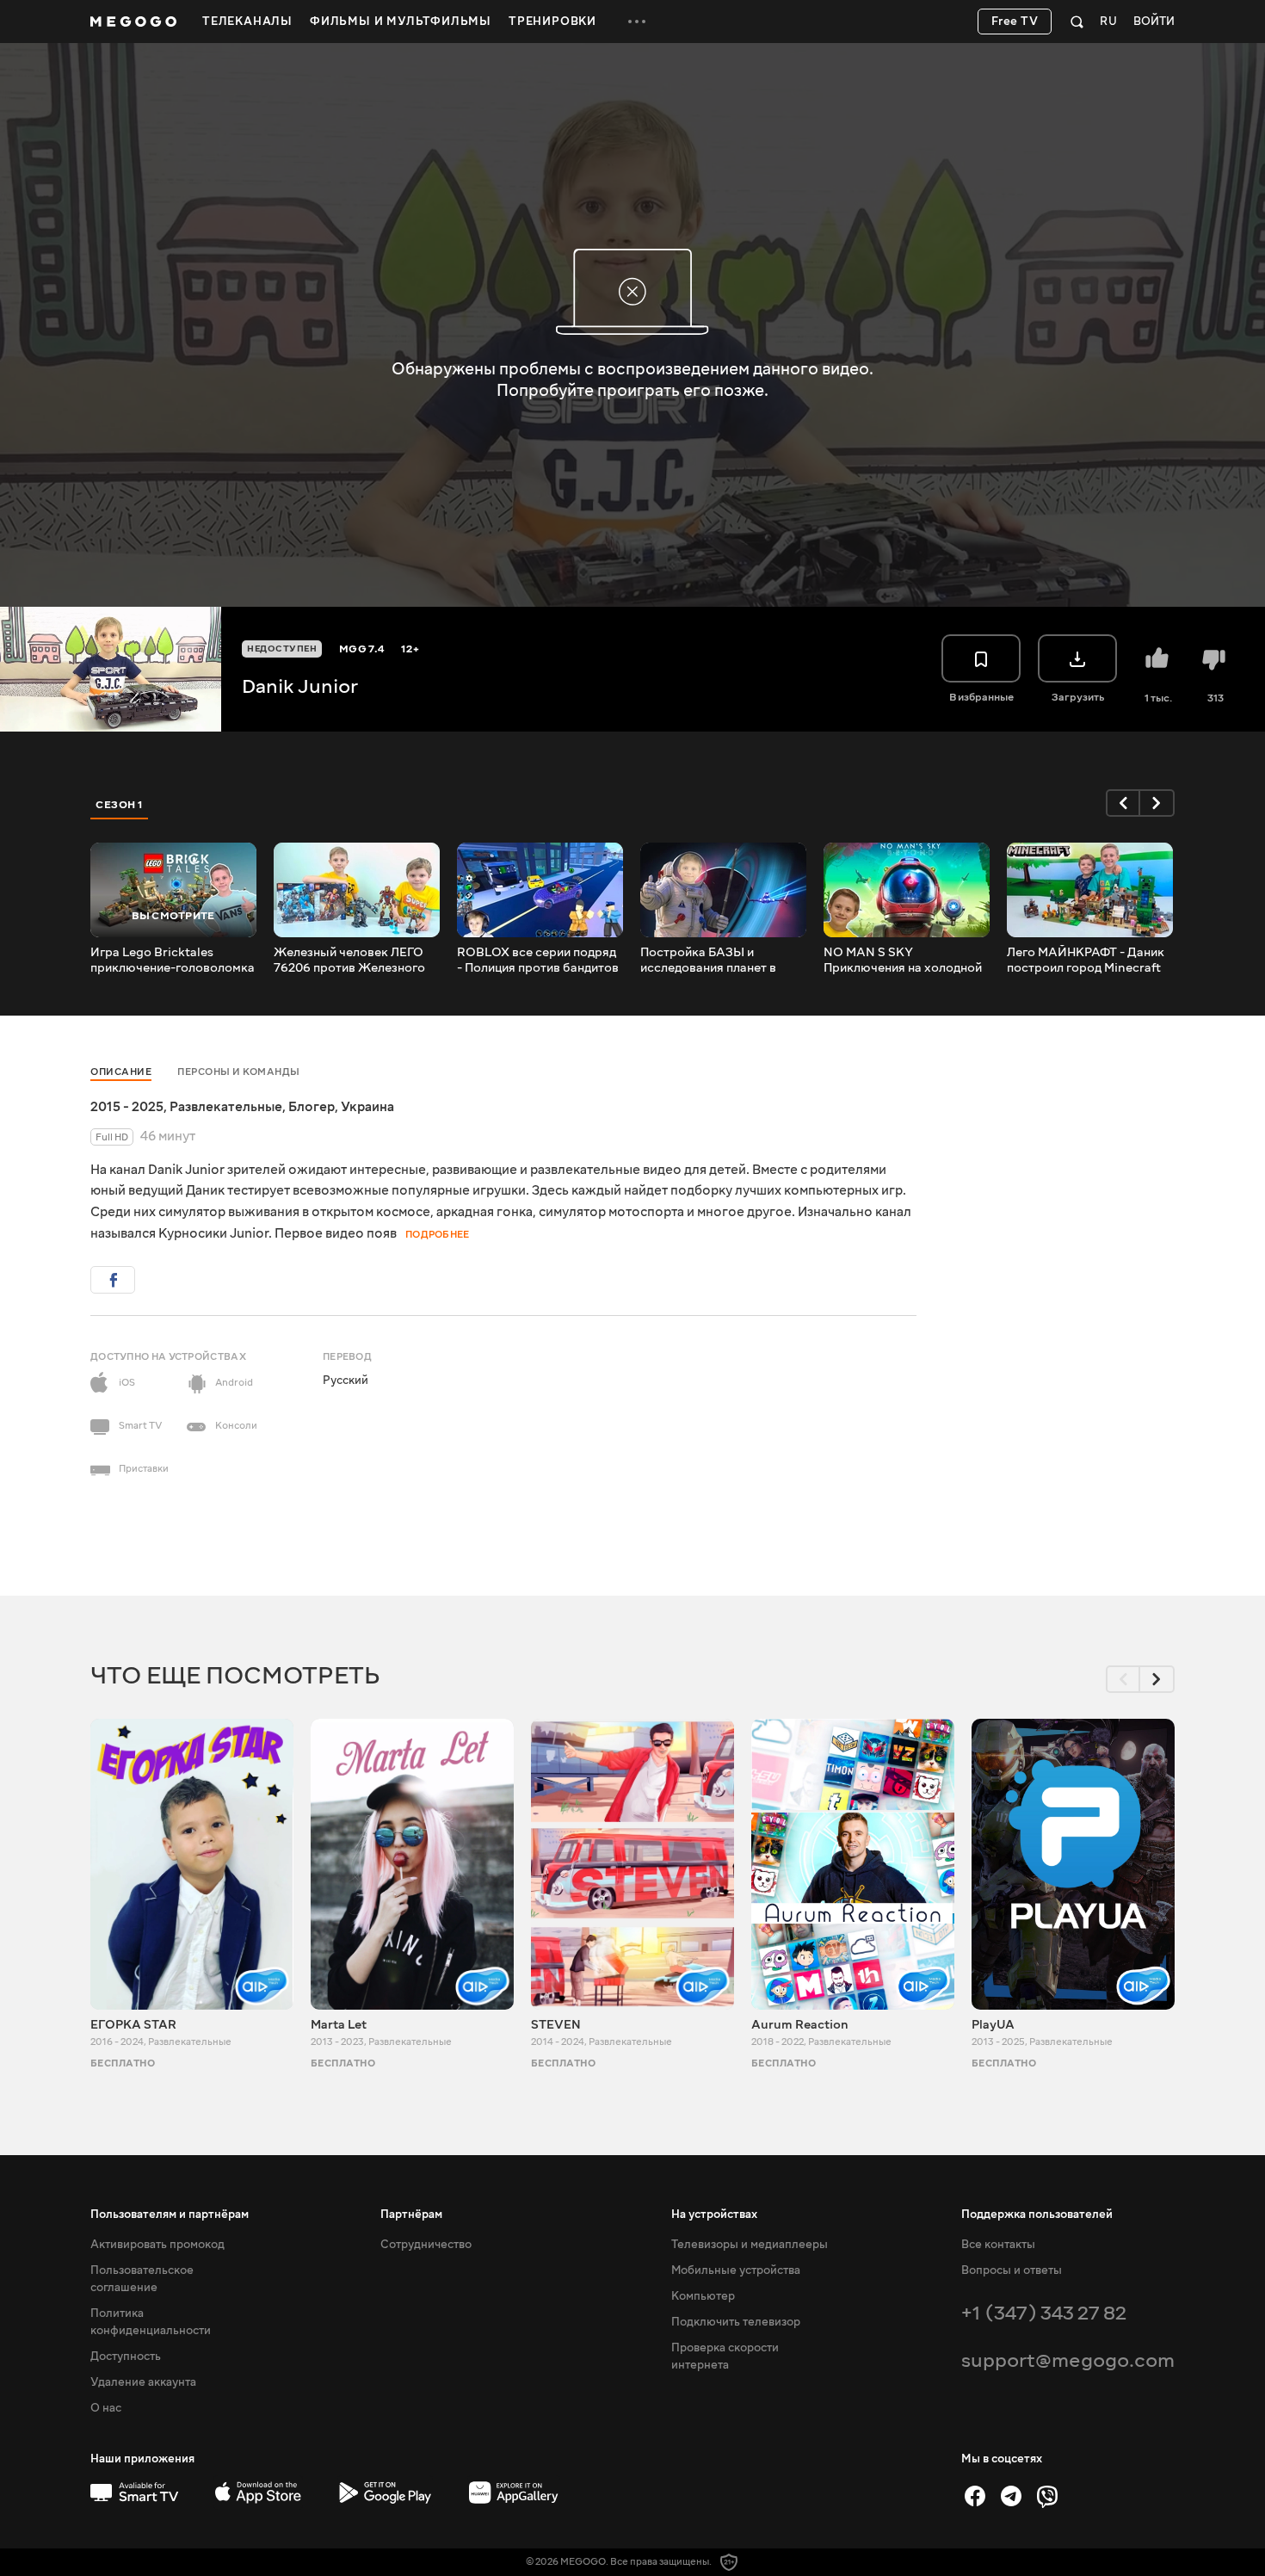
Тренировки (552, 22)
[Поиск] (1077, 22)
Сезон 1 (120, 805)
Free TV (1015, 22)
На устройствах (714, 2215)
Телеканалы (247, 22)
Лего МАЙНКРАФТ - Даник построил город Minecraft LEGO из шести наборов (1086, 961)
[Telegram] (1011, 2496)
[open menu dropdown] (637, 22)
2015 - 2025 (127, 1107)
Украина (367, 1107)
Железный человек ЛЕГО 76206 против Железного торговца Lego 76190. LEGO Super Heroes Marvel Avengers (356, 961)
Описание (121, 1072)
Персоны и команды (239, 1072)
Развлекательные (226, 1107)
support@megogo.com (1068, 2360)
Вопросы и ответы (1012, 2270)
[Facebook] (975, 2496)
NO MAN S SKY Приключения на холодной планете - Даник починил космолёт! (903, 961)
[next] (1157, 803)
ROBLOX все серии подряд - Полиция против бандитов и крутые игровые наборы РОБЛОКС (538, 961)
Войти (1154, 22)
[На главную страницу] (133, 22)
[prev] (1123, 803)
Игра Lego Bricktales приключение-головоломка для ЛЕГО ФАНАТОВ (173, 961)
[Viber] (1047, 2496)
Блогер (312, 1107)
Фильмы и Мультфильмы (401, 22)
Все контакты (998, 2245)
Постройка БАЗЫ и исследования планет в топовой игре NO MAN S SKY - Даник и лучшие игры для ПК (720, 961)
